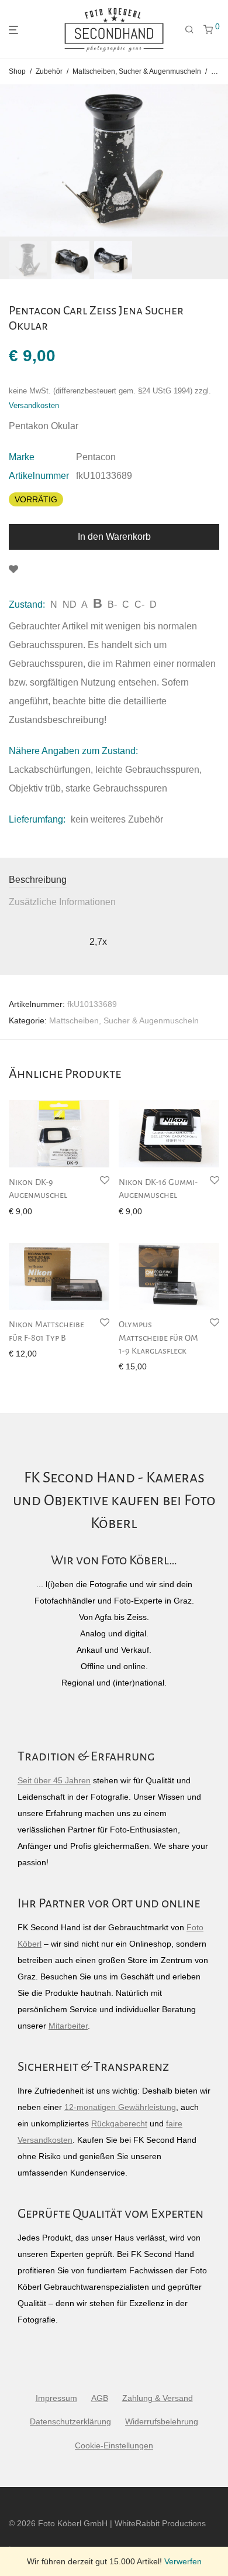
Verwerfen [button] (183, 2561)
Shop (17, 71)
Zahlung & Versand (158, 2398)
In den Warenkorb (114, 537)
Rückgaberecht (119, 2123)
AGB (100, 2398)
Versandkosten (34, 406)
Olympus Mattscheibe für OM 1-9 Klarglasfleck (158, 1337)
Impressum (56, 2398)
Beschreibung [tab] (38, 880)
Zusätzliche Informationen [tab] (62, 902)
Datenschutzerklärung (70, 2421)
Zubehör (49, 71)
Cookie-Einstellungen (114, 2445)
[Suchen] (189, 30)
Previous (11, 160)
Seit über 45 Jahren (54, 1780)
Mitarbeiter (68, 2026)
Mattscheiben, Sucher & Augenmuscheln (137, 71)
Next (217, 160)
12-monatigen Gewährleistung (120, 2107)
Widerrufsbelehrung (162, 2421)
